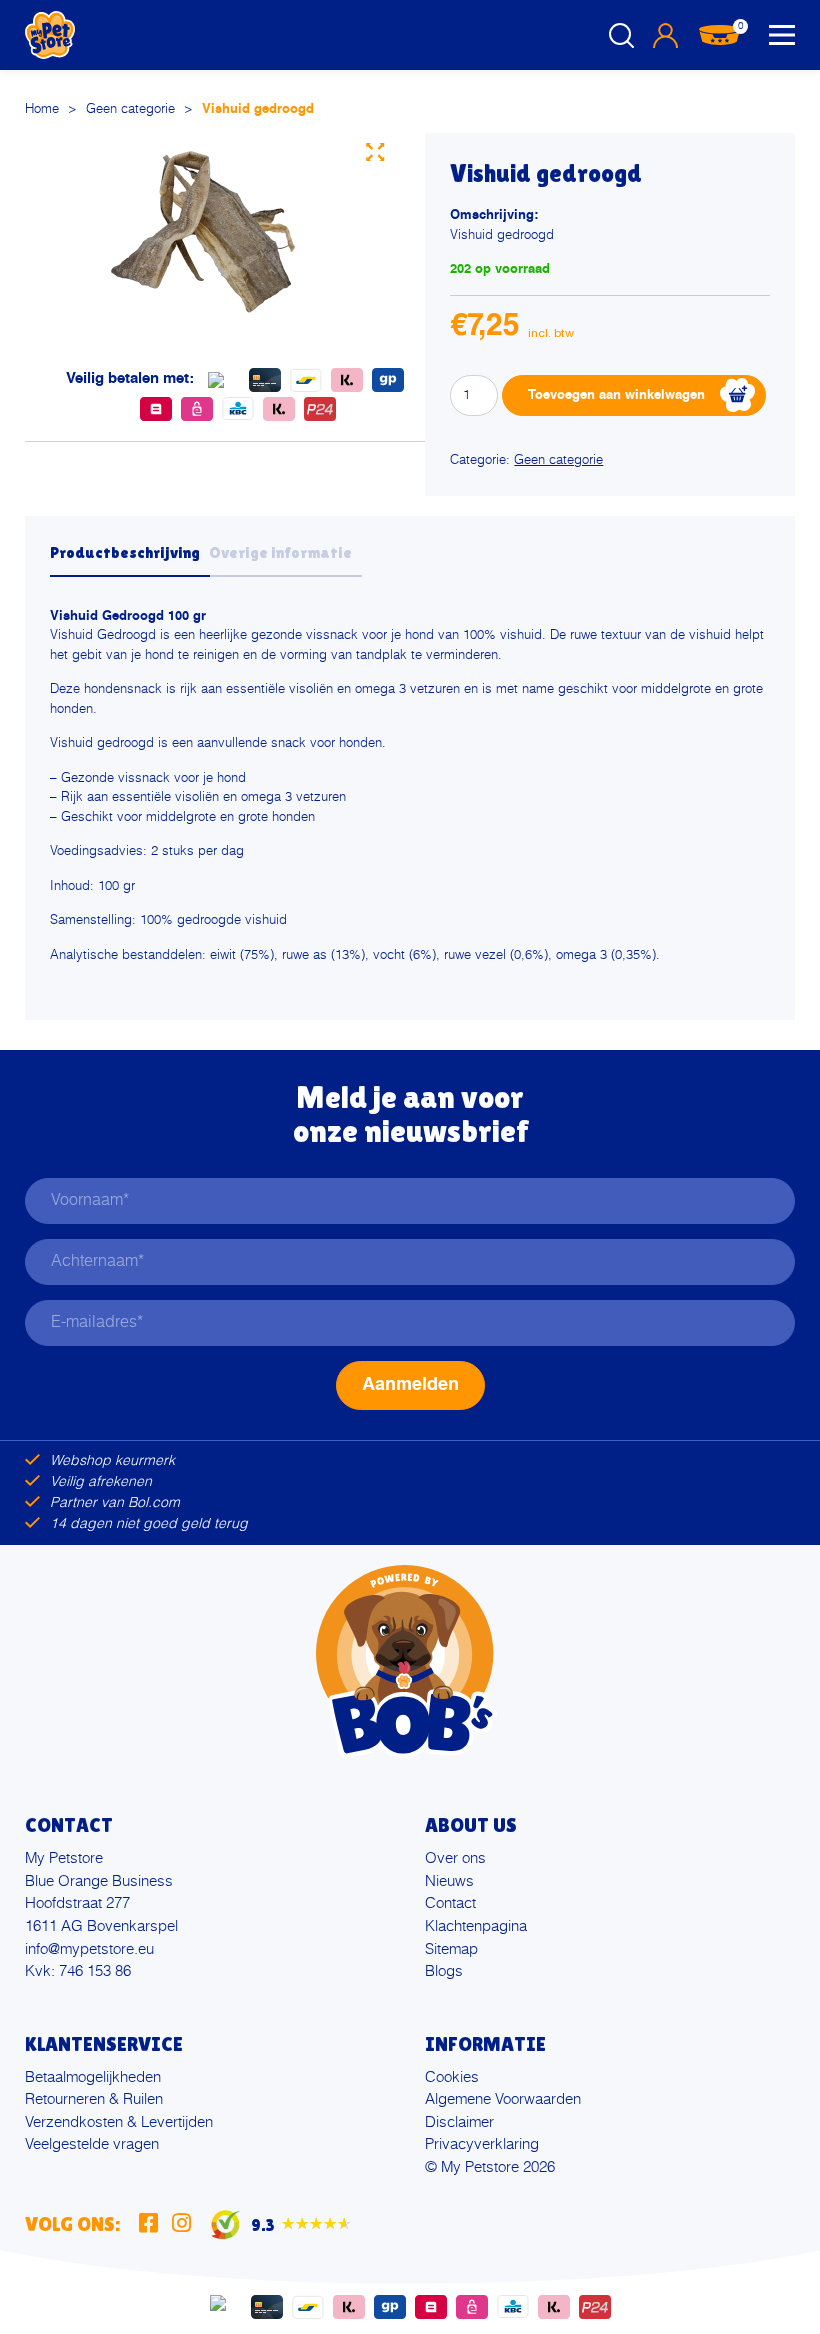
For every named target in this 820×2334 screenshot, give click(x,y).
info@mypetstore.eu (89, 1949)
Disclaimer (459, 2122)
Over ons (455, 1858)
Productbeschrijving (125, 552)
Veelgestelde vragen (92, 2144)
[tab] (130, 559)
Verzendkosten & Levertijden (119, 2122)
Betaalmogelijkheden (93, 2077)
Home (42, 109)
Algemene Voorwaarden (503, 2099)
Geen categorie (130, 109)
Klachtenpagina (476, 1926)
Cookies (452, 2077)
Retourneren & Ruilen (94, 2099)
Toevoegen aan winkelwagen (616, 395)
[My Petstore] (50, 35)
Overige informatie (280, 552)
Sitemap (451, 1949)
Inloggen (665, 35)
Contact (450, 1903)
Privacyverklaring (482, 2144)
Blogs (444, 1971)
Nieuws (449, 1881)
